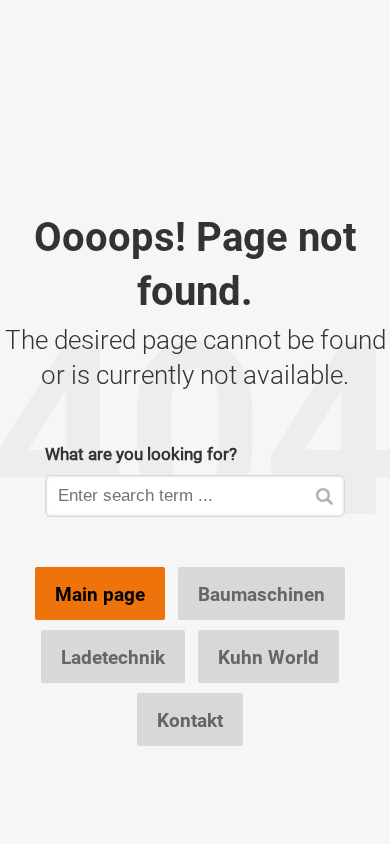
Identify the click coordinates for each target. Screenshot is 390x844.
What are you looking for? (141, 453)
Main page (100, 594)
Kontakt (190, 720)
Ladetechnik (113, 657)
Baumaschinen (261, 594)
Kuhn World (268, 657)
